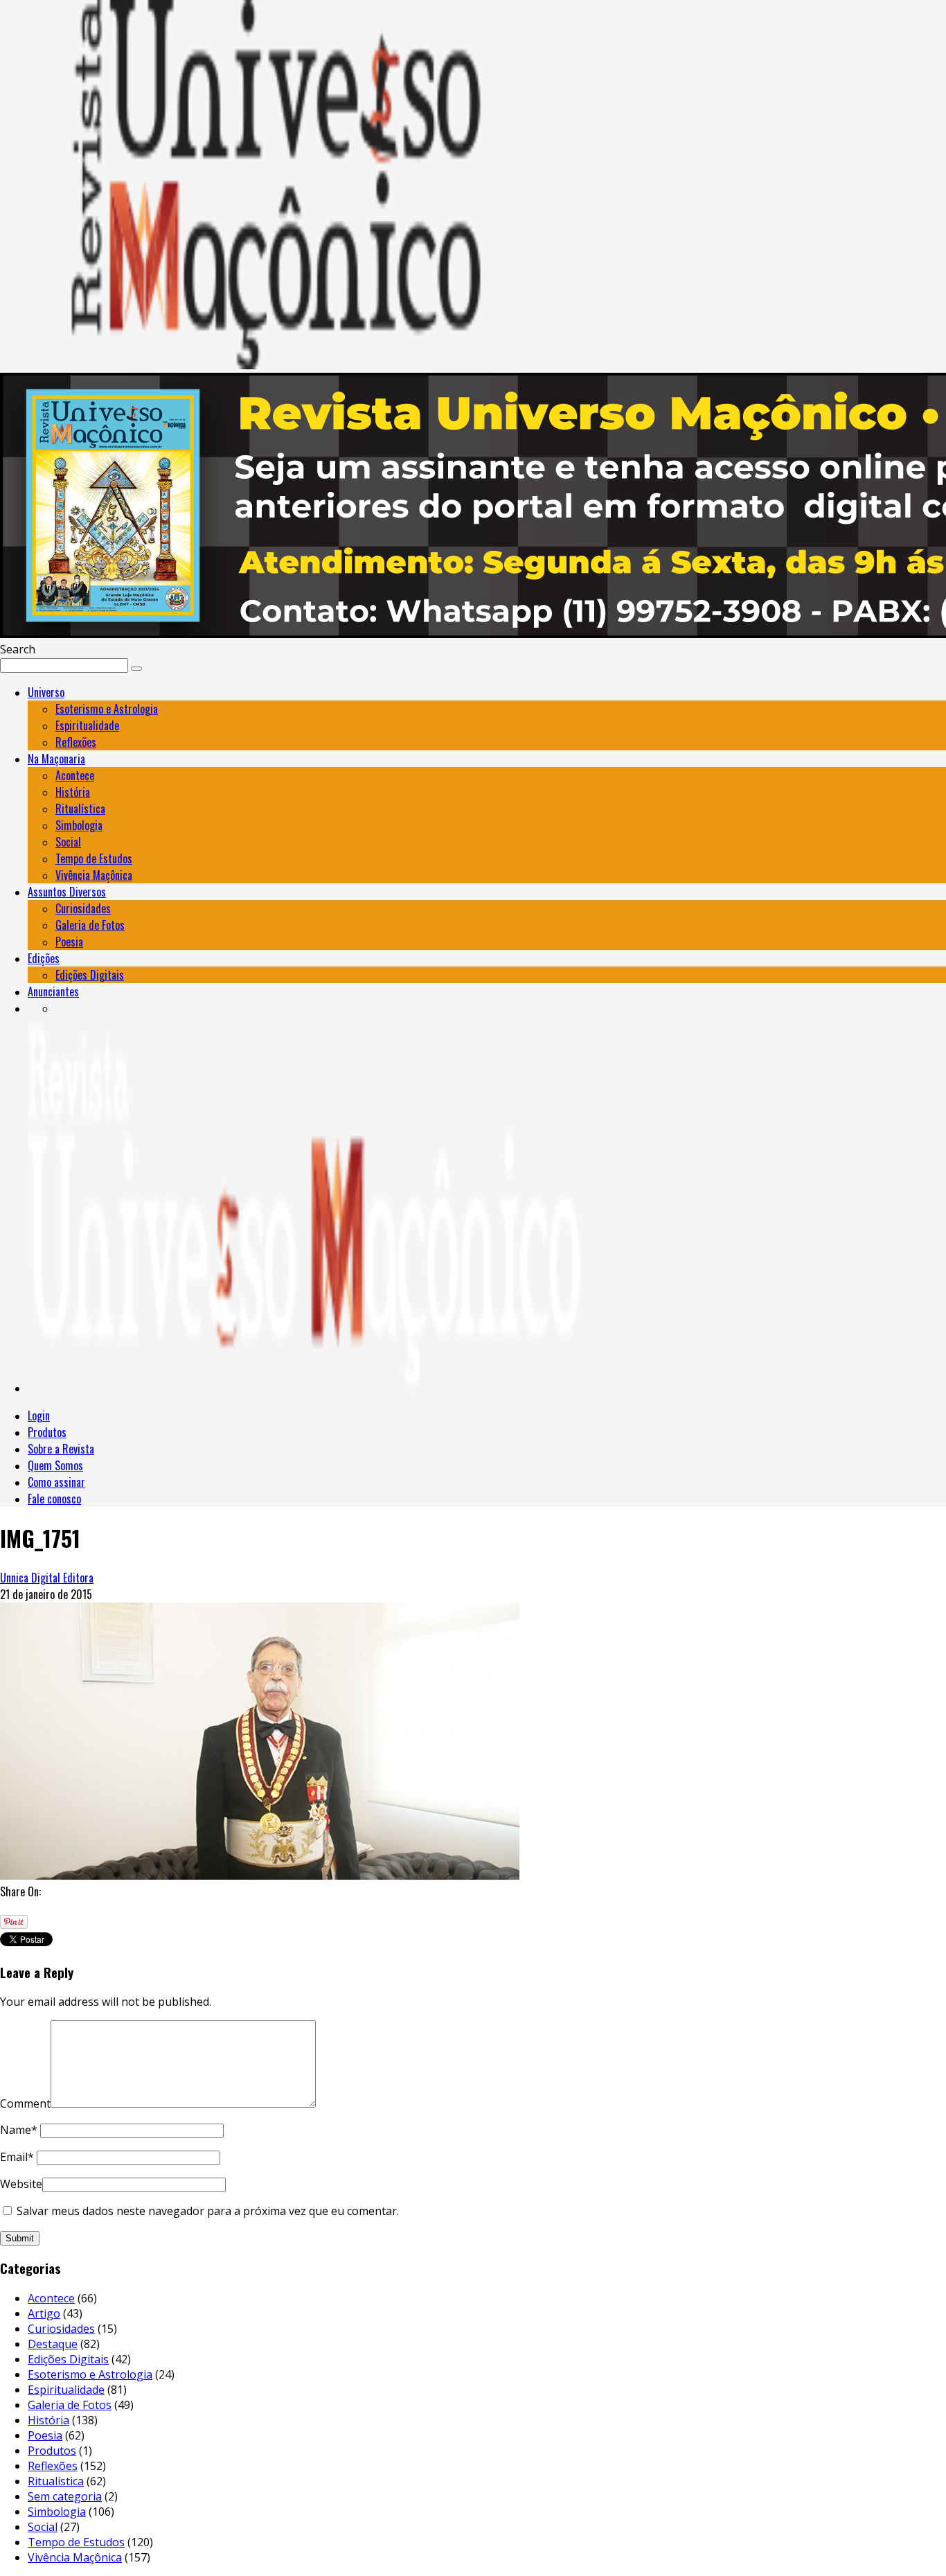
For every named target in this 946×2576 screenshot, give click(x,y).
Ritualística (80, 809)
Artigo (44, 2313)
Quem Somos (55, 1465)
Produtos (47, 1432)
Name (19, 2130)
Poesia (69, 942)
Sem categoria (65, 2496)
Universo (46, 692)
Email (17, 2157)
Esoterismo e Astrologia (107, 709)
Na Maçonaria (56, 759)
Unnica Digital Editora (47, 1578)
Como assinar (56, 1482)
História (73, 792)
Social (68, 842)
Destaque (53, 2344)
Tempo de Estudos (94, 858)
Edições (44, 958)
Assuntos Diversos (67, 892)
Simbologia (79, 825)
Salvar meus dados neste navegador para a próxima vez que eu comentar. (208, 2211)
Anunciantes (53, 991)
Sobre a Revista (61, 1449)
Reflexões (76, 742)
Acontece (75, 775)
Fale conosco (54, 1499)
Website (21, 2184)
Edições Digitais (90, 975)
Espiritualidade (87, 725)
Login (39, 1415)
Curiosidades (83, 908)
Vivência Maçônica (94, 875)
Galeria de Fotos (90, 925)
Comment (25, 2103)
